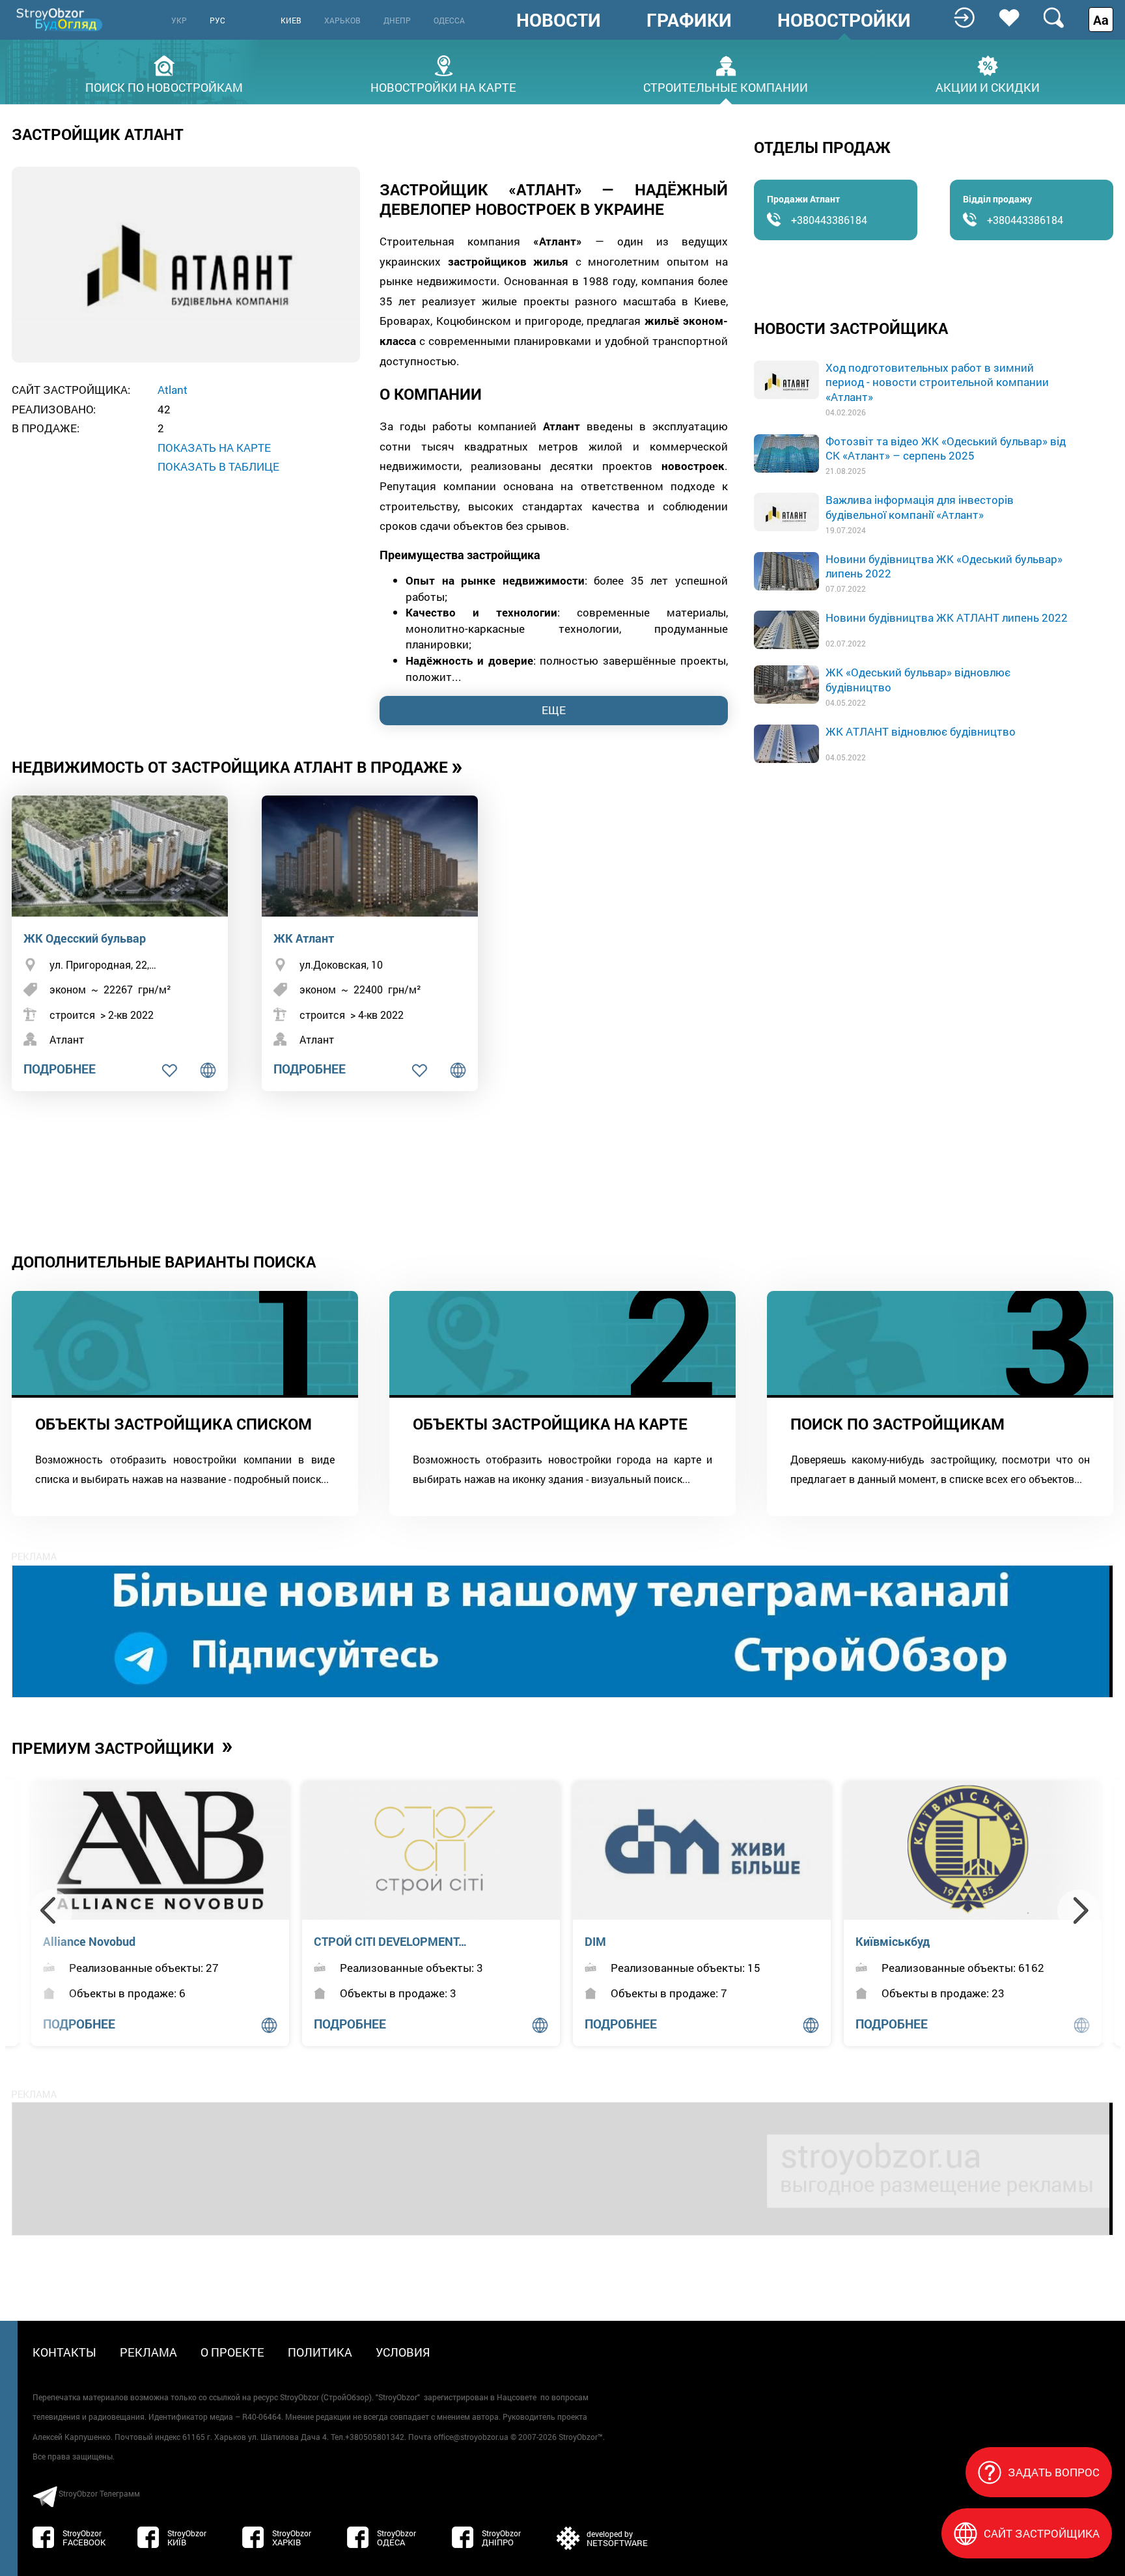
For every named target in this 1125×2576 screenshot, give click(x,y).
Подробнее (60, 1069)
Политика (320, 2352)
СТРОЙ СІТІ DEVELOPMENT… (390, 1941)
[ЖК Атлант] (370, 856)
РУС (217, 20)
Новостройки (844, 20)
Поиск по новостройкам (164, 86)
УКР (179, 20)
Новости (559, 20)
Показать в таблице (218, 466)
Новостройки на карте (443, 86)
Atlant (173, 390)
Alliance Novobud (89, 1941)
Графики (689, 20)
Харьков (342, 20)
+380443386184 (829, 220)
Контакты (64, 2352)
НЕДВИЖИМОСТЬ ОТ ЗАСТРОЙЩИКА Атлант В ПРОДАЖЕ (237, 766)
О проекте (232, 2352)
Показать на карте (214, 448)
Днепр (397, 20)
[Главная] (61, 19)
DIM (595, 1941)
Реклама (148, 2352)
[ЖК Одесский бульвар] (120, 856)
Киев (291, 20)
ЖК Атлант (304, 938)
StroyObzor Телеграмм (99, 2493)
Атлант (67, 1039)
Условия (403, 2352)
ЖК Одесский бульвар (85, 938)
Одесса (449, 20)
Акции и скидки (988, 86)
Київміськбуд (893, 1941)
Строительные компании (726, 86)
